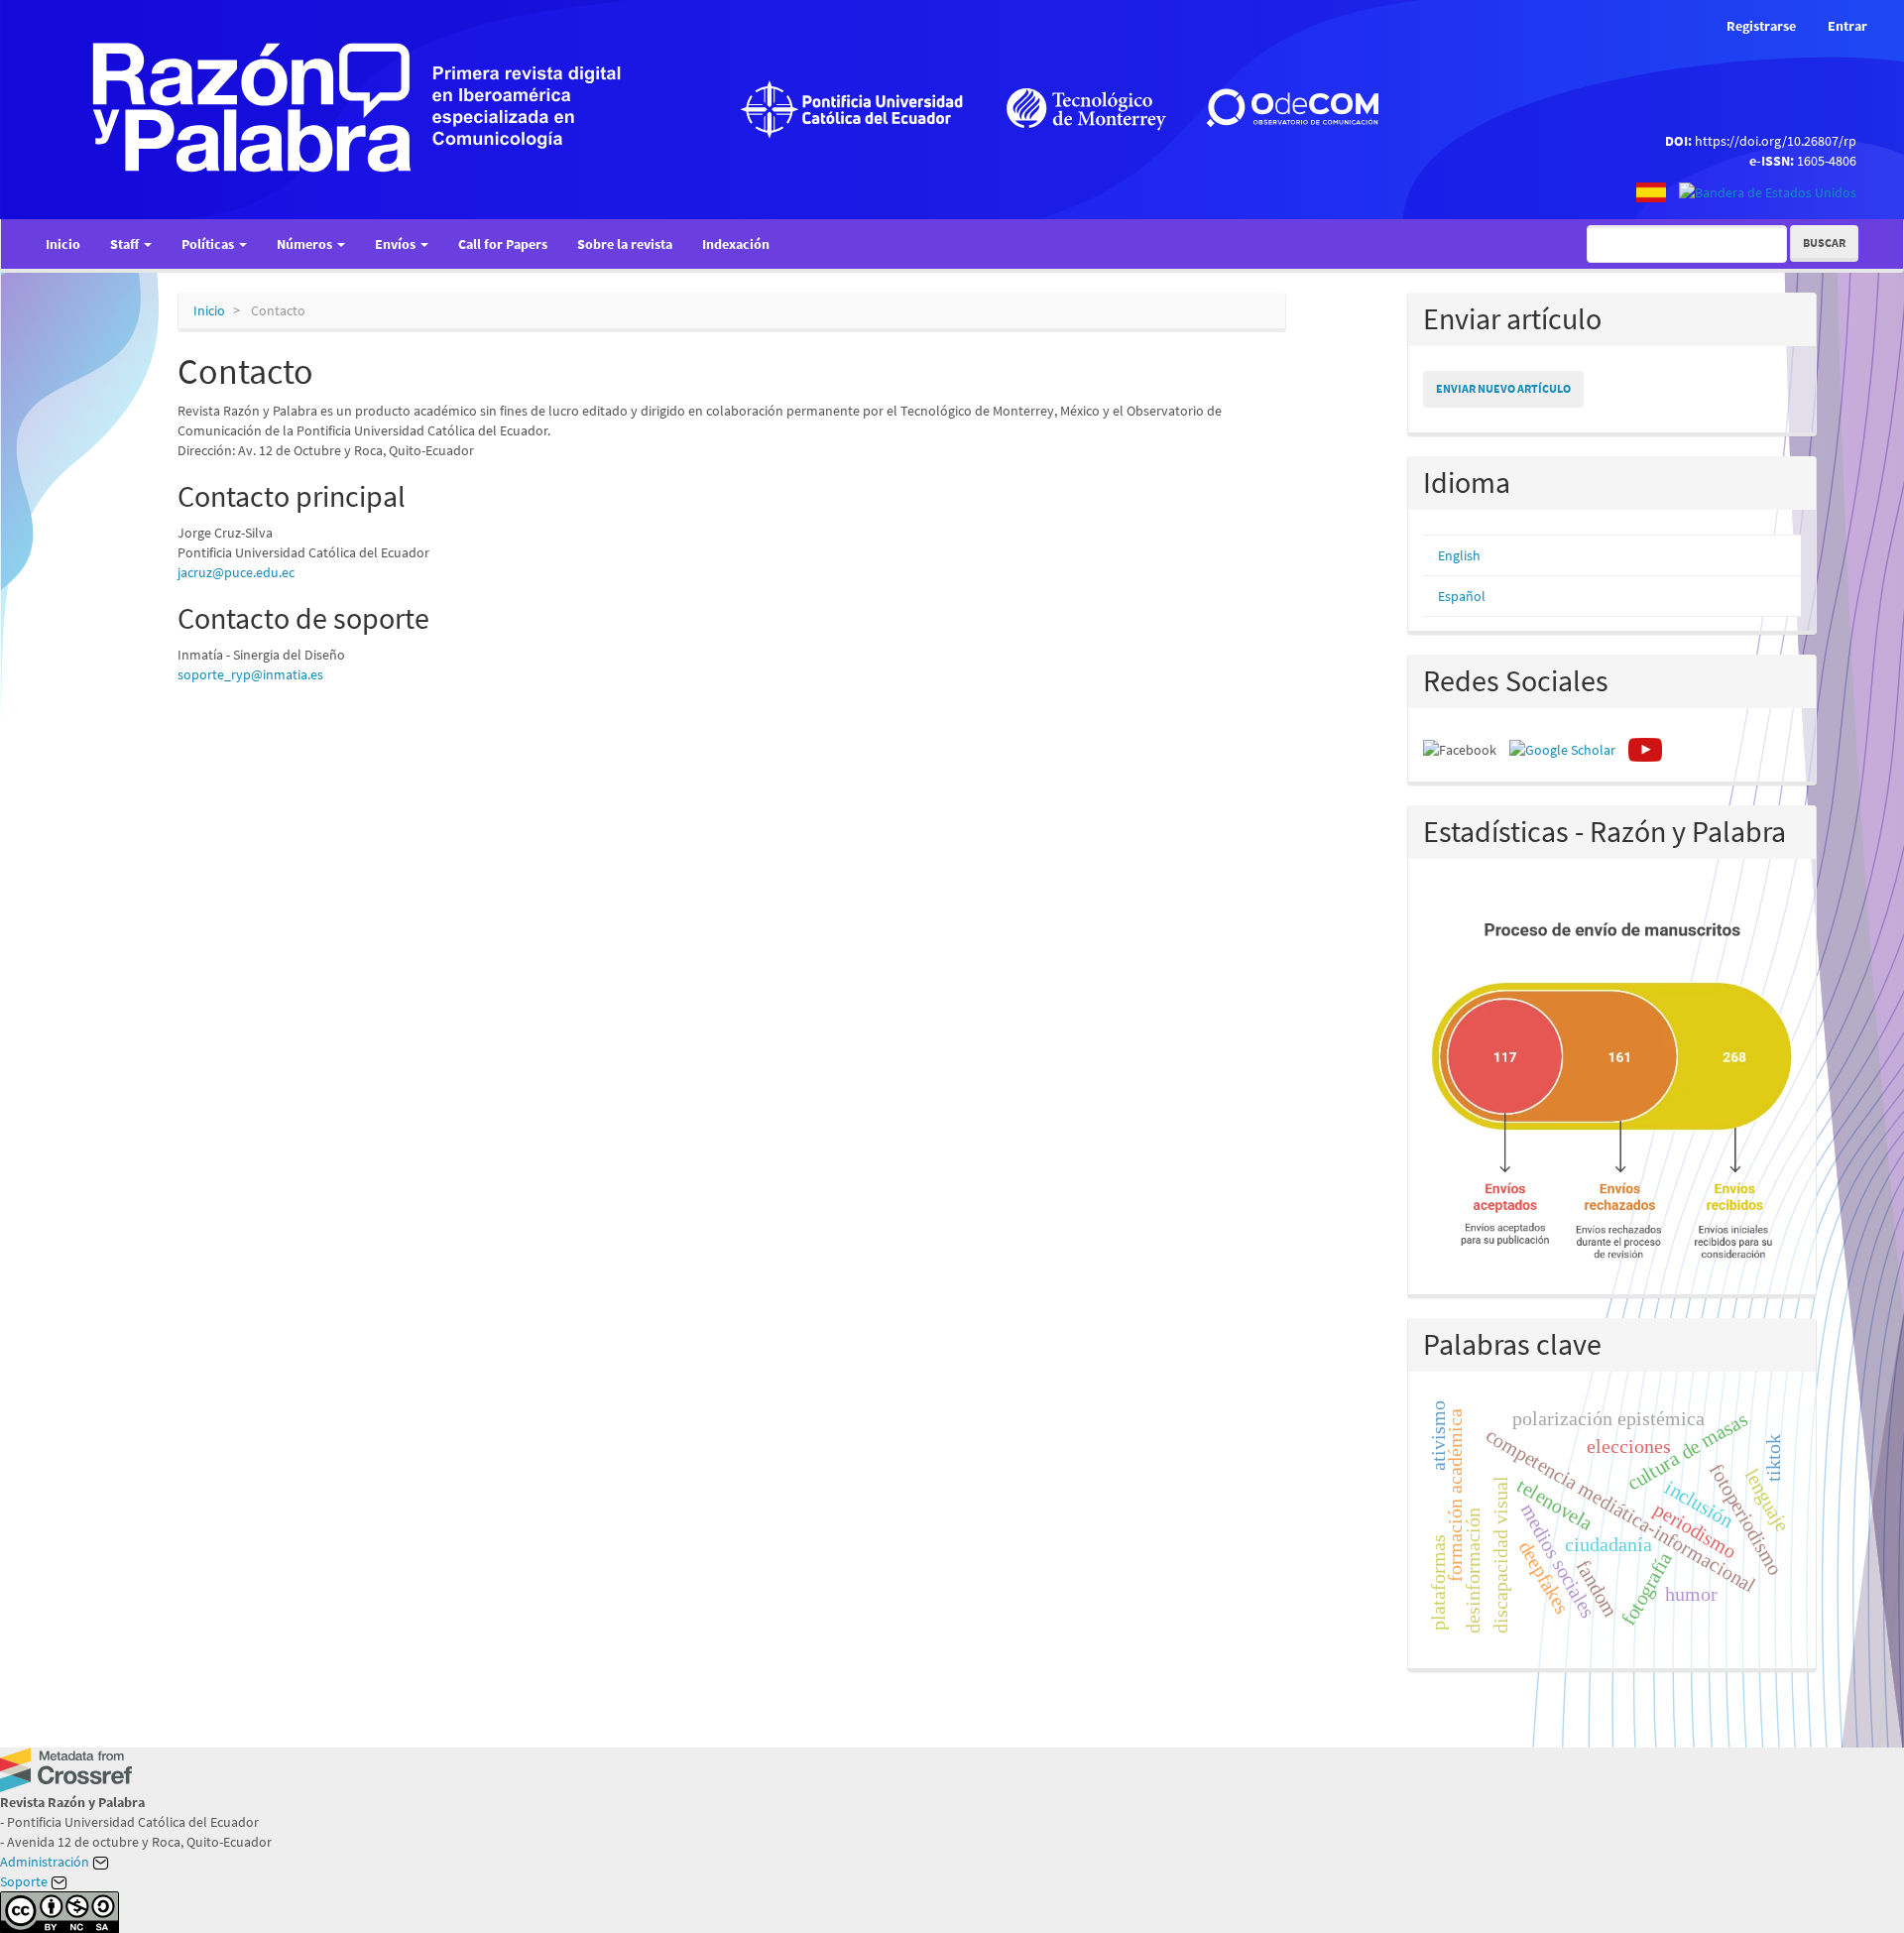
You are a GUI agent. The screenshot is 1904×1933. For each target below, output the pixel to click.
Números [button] (306, 244)
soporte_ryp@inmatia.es (250, 674)
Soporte (25, 1881)
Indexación (736, 244)
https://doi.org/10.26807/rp (1776, 141)
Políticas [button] (209, 244)
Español (1462, 596)
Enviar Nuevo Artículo (1503, 388)
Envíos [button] (397, 244)
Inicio (63, 244)
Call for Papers (503, 244)
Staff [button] (126, 244)
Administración (46, 1862)
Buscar (1824, 242)
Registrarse (1761, 26)
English (1459, 555)
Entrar (1847, 26)
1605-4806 (1827, 161)
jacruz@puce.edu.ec (236, 572)
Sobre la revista (625, 244)
